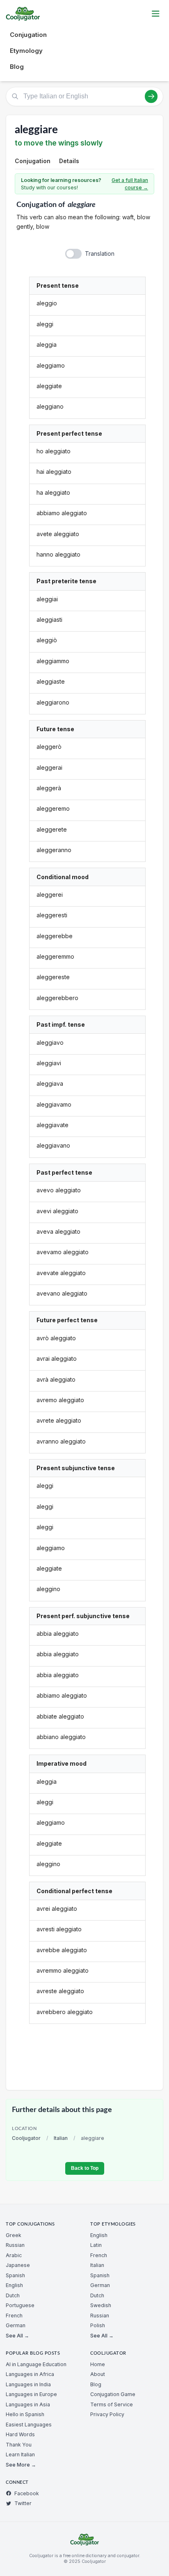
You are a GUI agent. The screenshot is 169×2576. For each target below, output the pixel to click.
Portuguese (20, 2305)
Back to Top (85, 2168)
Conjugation (28, 35)
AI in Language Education (36, 2364)
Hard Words (20, 2434)
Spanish (15, 2275)
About (98, 2374)
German (16, 2325)
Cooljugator (26, 2138)
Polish (98, 2325)
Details (69, 161)
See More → (21, 2465)
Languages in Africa (30, 2374)
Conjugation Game (113, 2394)
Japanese (18, 2265)
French (14, 2316)
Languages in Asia (28, 2404)
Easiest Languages (29, 2425)
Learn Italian (20, 2454)
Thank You (19, 2445)
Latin (96, 2245)
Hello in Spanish (25, 2414)
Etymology (26, 51)
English (14, 2285)
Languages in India (28, 2384)
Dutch (13, 2295)
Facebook (27, 2493)
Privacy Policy (107, 2414)
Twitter (23, 2503)
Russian (15, 2245)
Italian (61, 2138)
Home (98, 2364)
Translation (100, 254)
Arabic (14, 2255)
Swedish (101, 2305)
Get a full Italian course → (130, 184)
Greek (14, 2235)
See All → (17, 2336)
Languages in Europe (31, 2394)
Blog (17, 67)
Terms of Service (112, 2404)
